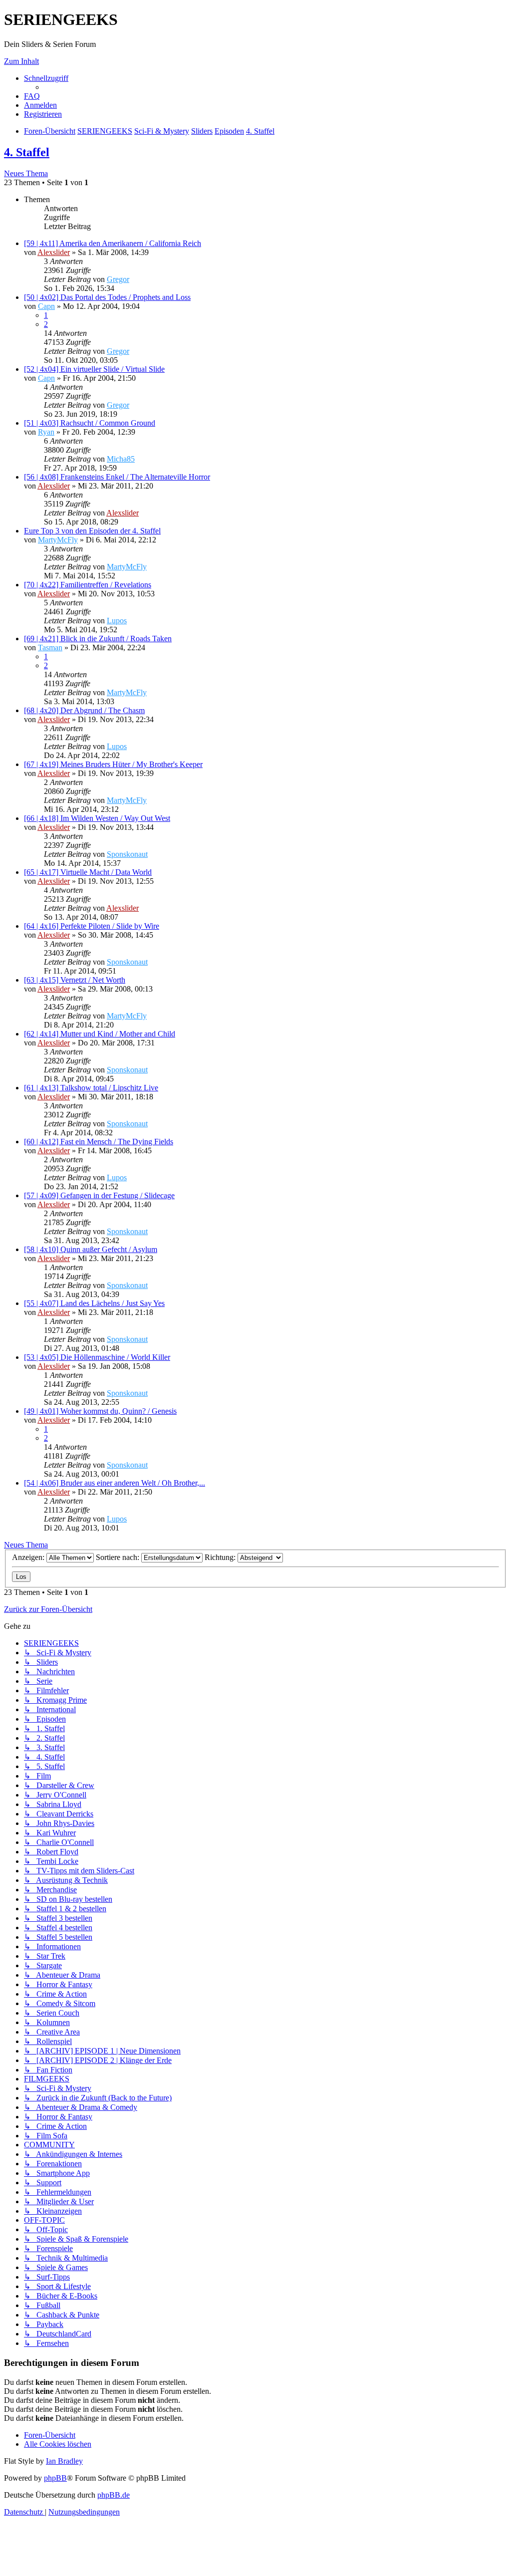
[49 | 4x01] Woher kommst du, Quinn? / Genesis (100, 1411)
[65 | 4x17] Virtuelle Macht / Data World (88, 872)
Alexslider (54, 252)
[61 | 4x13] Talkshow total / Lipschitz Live (91, 1088)
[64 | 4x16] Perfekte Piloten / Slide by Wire (92, 926)
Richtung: (221, 1557)
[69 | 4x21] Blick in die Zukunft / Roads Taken (98, 639)
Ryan (46, 432)
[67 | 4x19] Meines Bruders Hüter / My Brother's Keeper (113, 764)
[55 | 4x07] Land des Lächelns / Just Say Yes (94, 1303)
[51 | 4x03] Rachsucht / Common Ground (90, 423)
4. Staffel (27, 152)
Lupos (117, 621)
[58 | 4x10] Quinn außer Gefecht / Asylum (91, 1249)
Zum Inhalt (21, 61)
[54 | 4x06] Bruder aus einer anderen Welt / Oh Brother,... (115, 1483)
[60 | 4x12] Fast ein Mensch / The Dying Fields (99, 1142)
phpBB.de (114, 2495)
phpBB (55, 2478)
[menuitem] (32, 96)
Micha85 (121, 459)
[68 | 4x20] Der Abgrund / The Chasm (84, 710)
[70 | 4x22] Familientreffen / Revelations (88, 585)
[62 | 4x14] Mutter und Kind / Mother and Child (100, 1034)
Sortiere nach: (119, 1557)
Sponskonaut (127, 854)
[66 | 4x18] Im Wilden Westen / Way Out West (97, 818)
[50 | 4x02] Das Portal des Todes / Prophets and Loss (107, 297)
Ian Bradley (64, 2461)
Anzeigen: (29, 1557)
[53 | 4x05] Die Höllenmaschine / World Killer (97, 1357)
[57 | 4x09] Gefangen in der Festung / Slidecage (99, 1195)
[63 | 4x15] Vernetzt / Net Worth (75, 980)
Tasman (50, 647)
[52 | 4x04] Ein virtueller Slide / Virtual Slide (94, 369)
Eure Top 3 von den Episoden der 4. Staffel (92, 531)
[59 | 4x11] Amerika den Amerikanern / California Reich (113, 243)
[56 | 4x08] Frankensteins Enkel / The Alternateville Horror (117, 477)
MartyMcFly (58, 540)
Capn (46, 306)
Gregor (118, 279)
